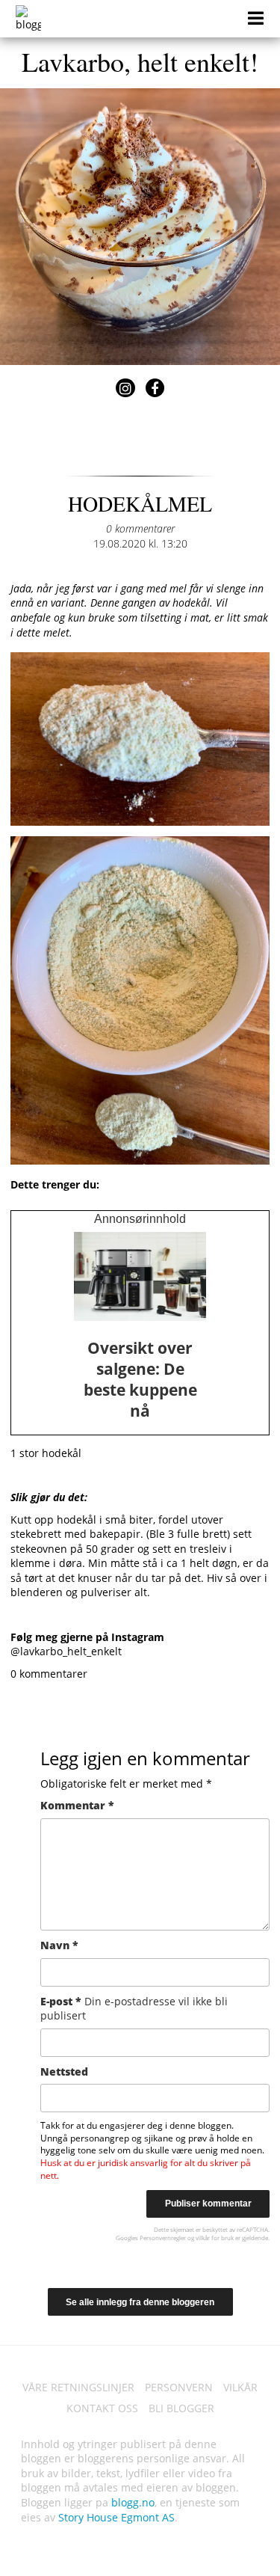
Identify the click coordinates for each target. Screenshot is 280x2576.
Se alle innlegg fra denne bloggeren (140, 2302)
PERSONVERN (179, 2387)
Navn (59, 1945)
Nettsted (64, 2071)
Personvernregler (163, 2238)
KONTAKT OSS (102, 2408)
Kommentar (77, 1805)
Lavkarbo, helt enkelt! (140, 61)
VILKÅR (240, 2387)
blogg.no (133, 2502)
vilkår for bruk (215, 2238)
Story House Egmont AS (116, 2517)
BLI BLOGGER (181, 2408)
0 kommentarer (140, 528)
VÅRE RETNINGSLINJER (78, 2387)
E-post (134, 2009)
